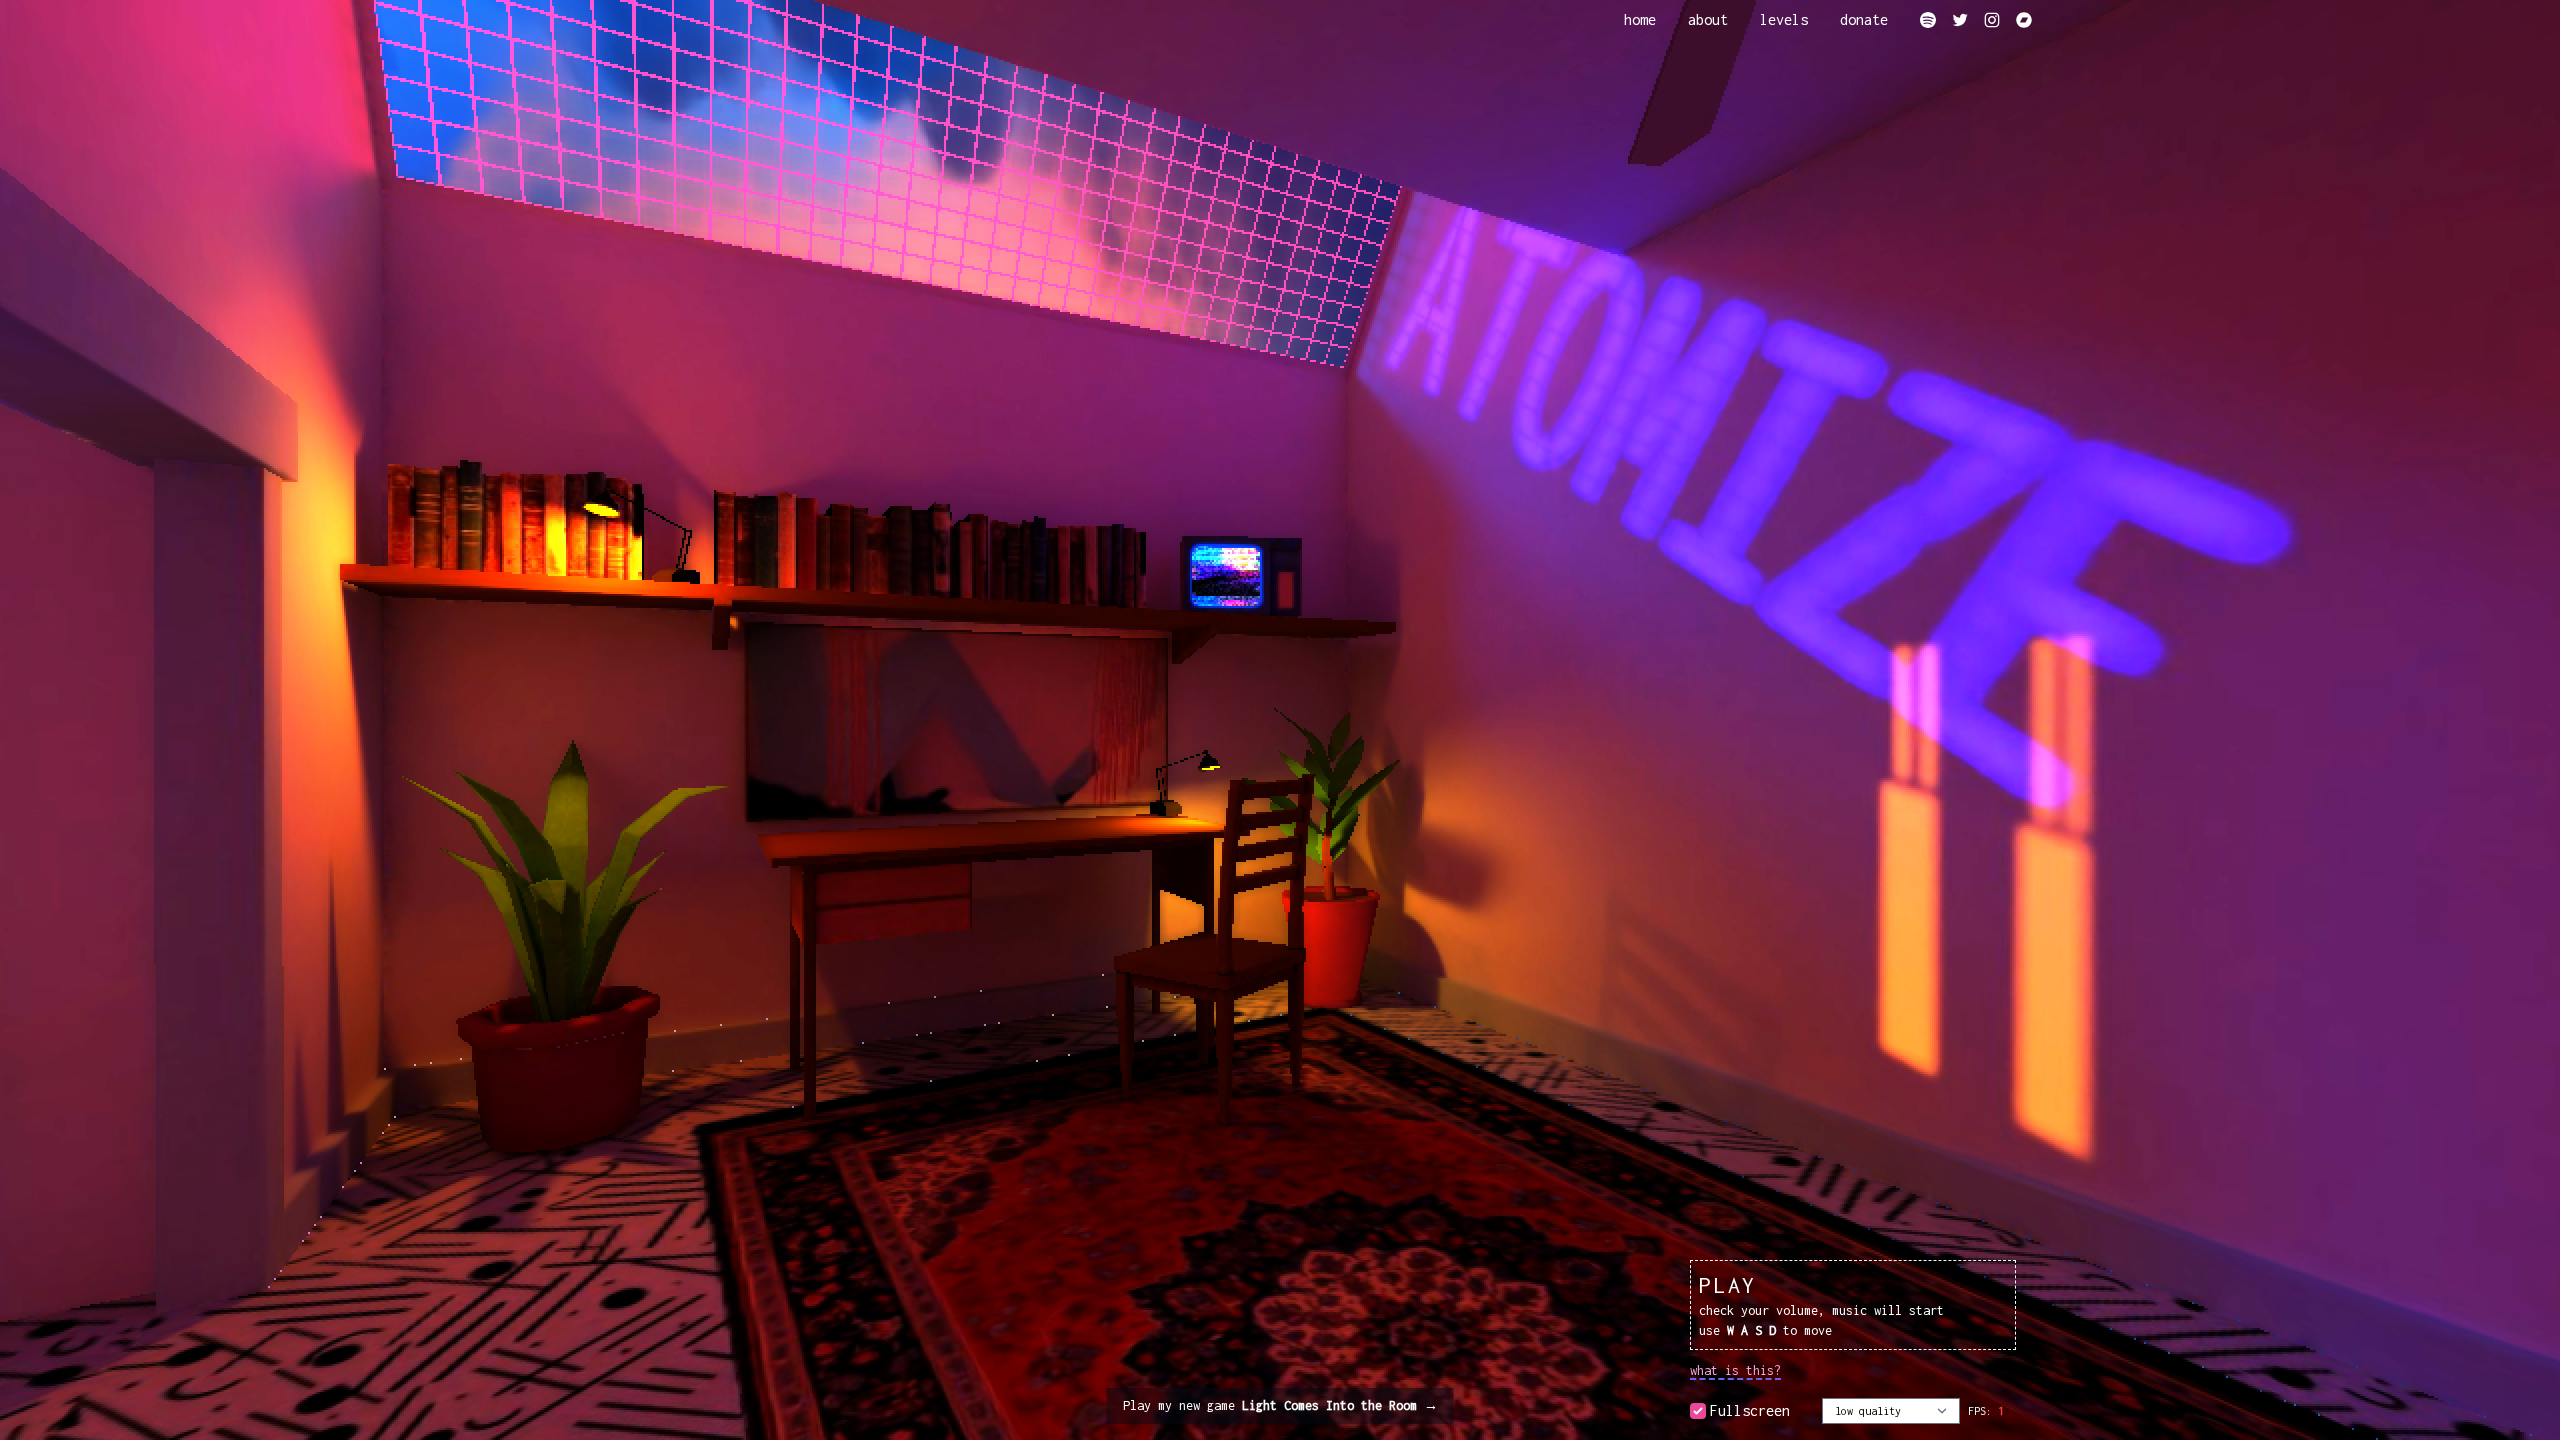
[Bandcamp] (2024, 20)
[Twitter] (1960, 20)
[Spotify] (1928, 20)
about (1708, 19)
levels (1784, 19)
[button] (1853, 1305)
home (1640, 19)
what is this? (1735, 1370)
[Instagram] (1992, 20)
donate (1864, 19)
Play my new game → (1280, 1405)
